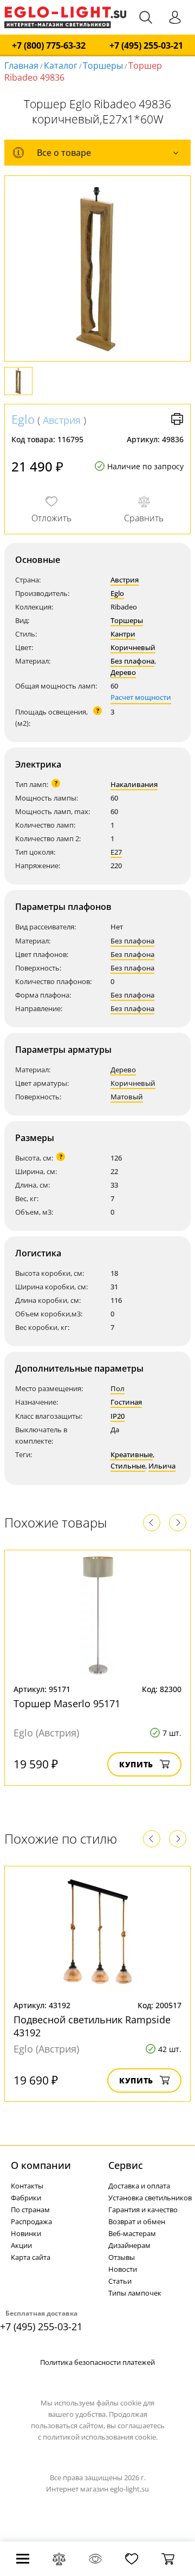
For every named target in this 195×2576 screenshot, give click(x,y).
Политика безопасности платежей (97, 2362)
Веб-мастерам (132, 2233)
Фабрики (26, 2198)
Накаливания (134, 784)
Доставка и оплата (139, 2186)
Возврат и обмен (137, 2221)
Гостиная (126, 1402)
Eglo (23, 419)
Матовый (127, 1097)
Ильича (162, 1466)
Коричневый (133, 647)
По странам (30, 2210)
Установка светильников (150, 2198)
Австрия (62, 420)
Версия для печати (177, 419)
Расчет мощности (141, 697)
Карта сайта (31, 2257)
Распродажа (31, 2221)
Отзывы (122, 2257)
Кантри (123, 634)
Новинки (26, 2233)
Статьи (120, 2281)
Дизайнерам (129, 2245)
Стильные (128, 1466)
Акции (21, 2245)
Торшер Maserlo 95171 (67, 1703)
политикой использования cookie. (100, 2437)
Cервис (126, 2165)
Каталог (61, 65)
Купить (136, 1764)
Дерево (123, 672)
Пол (118, 1388)
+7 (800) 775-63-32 (49, 46)
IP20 (118, 1416)
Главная (21, 65)
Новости (123, 2269)
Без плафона (132, 661)
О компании (41, 2165)
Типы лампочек (135, 2293)
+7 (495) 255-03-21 (146, 46)
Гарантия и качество (143, 2210)
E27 (116, 852)
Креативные (132, 1454)
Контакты (27, 2186)
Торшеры (103, 65)
